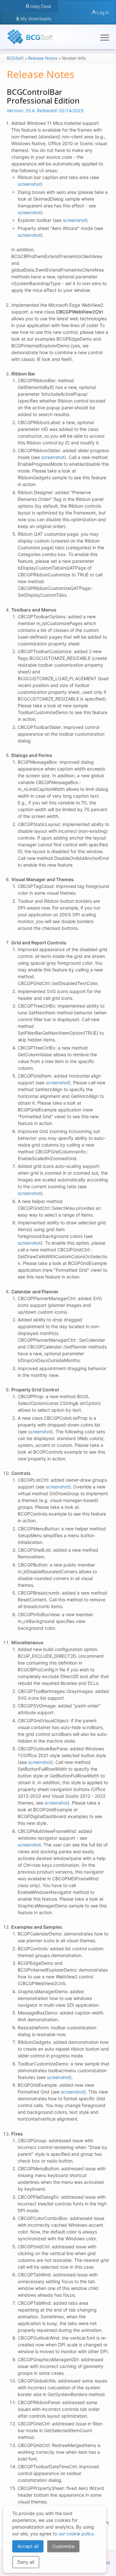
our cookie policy (76, 2534)
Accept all (28, 2546)
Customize (63, 2546)
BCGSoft (15, 58)
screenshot (29, 184)
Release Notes (43, 58)
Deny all (26, 2562)
